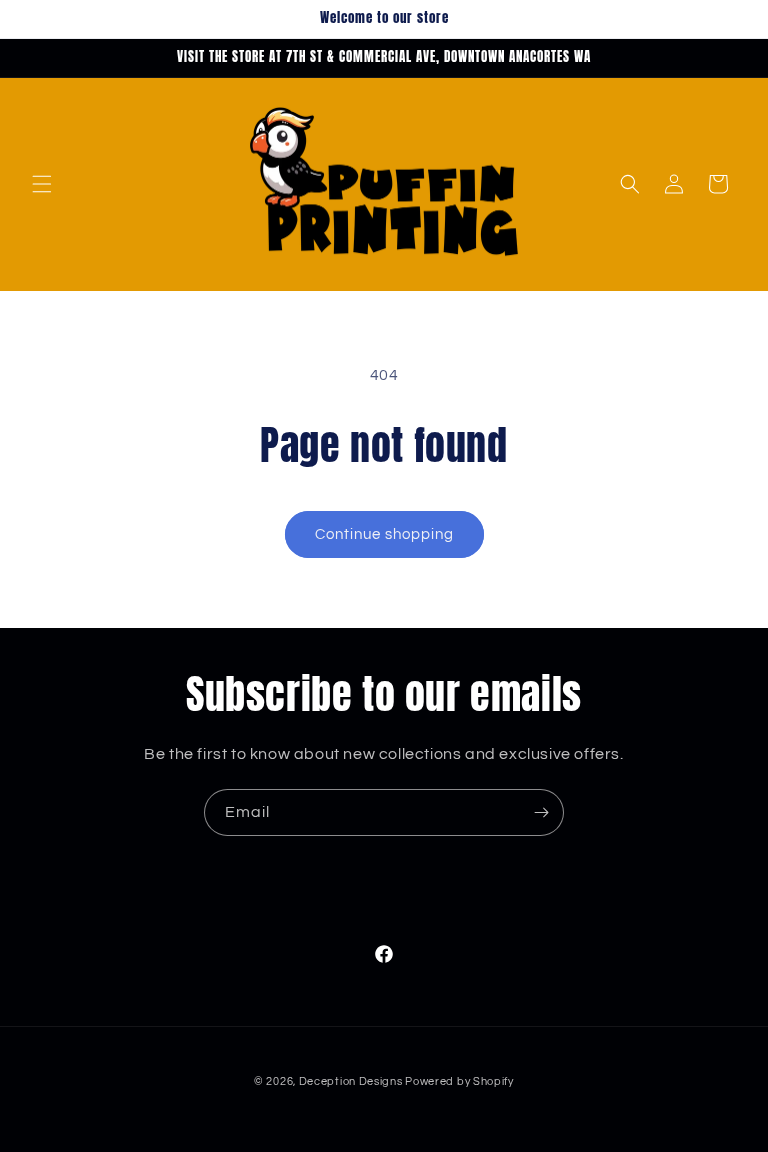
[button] (42, 184)
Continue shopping (384, 534)
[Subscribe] (541, 812)
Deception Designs (352, 1081)
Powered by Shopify (459, 1081)
